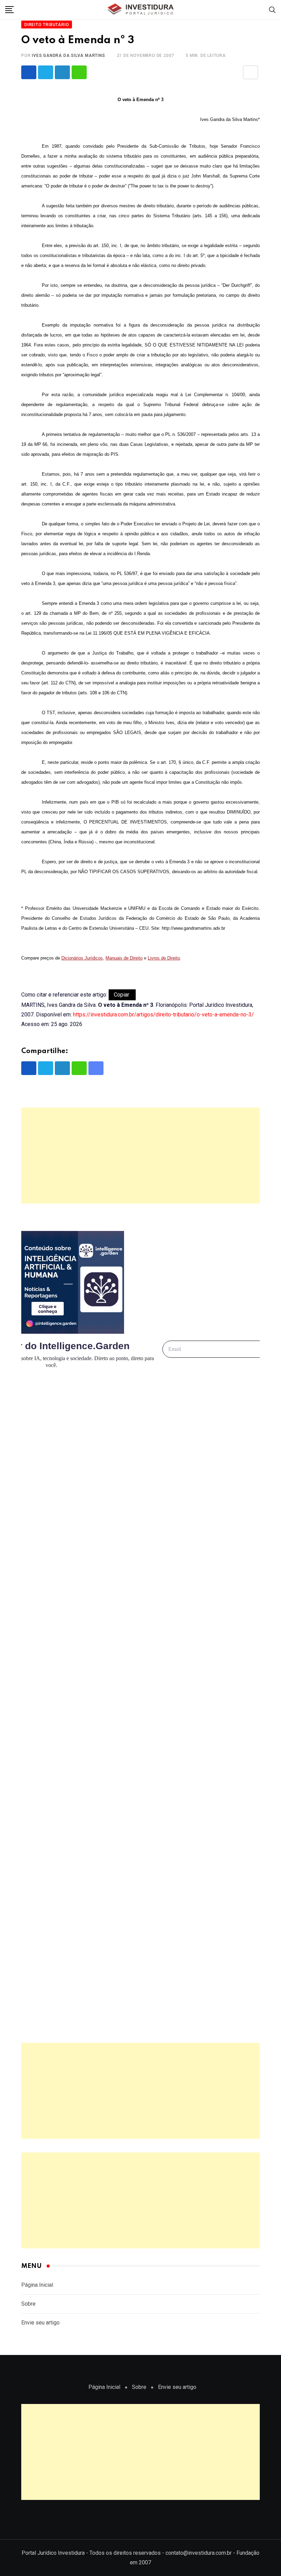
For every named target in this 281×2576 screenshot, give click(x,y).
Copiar (122, 995)
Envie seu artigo (40, 2323)
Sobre (28, 2304)
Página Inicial (37, 2285)
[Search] (272, 9)
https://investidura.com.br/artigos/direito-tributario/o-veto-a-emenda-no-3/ (163, 1015)
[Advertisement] (140, 1156)
